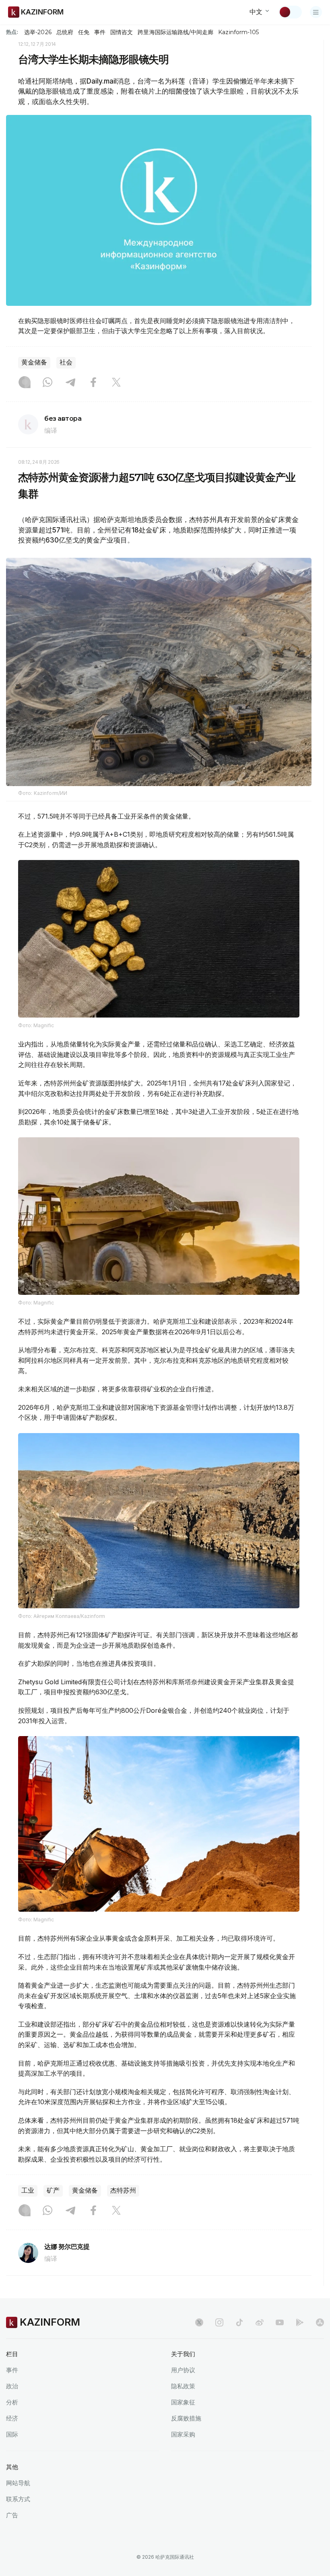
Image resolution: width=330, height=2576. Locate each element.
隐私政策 (183, 2386)
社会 (66, 362)
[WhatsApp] (47, 383)
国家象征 (183, 2402)
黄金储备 (34, 362)
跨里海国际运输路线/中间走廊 (175, 32)
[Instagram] (25, 383)
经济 (12, 2418)
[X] (116, 383)
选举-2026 (38, 32)
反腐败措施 (186, 2418)
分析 (12, 2402)
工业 (28, 2190)
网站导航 (18, 2483)
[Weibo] (260, 2322)
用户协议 (183, 2370)
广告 (12, 2515)
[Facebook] (93, 383)
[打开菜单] (316, 12)
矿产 (53, 2190)
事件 (100, 32)
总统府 (65, 32)
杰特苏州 (123, 2190)
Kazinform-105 (238, 32)
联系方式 (18, 2499)
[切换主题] (290, 12)
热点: (12, 32)
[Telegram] (70, 383)
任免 (84, 32)
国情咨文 (122, 32)
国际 (12, 2434)
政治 (12, 2386)
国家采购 (183, 2434)
